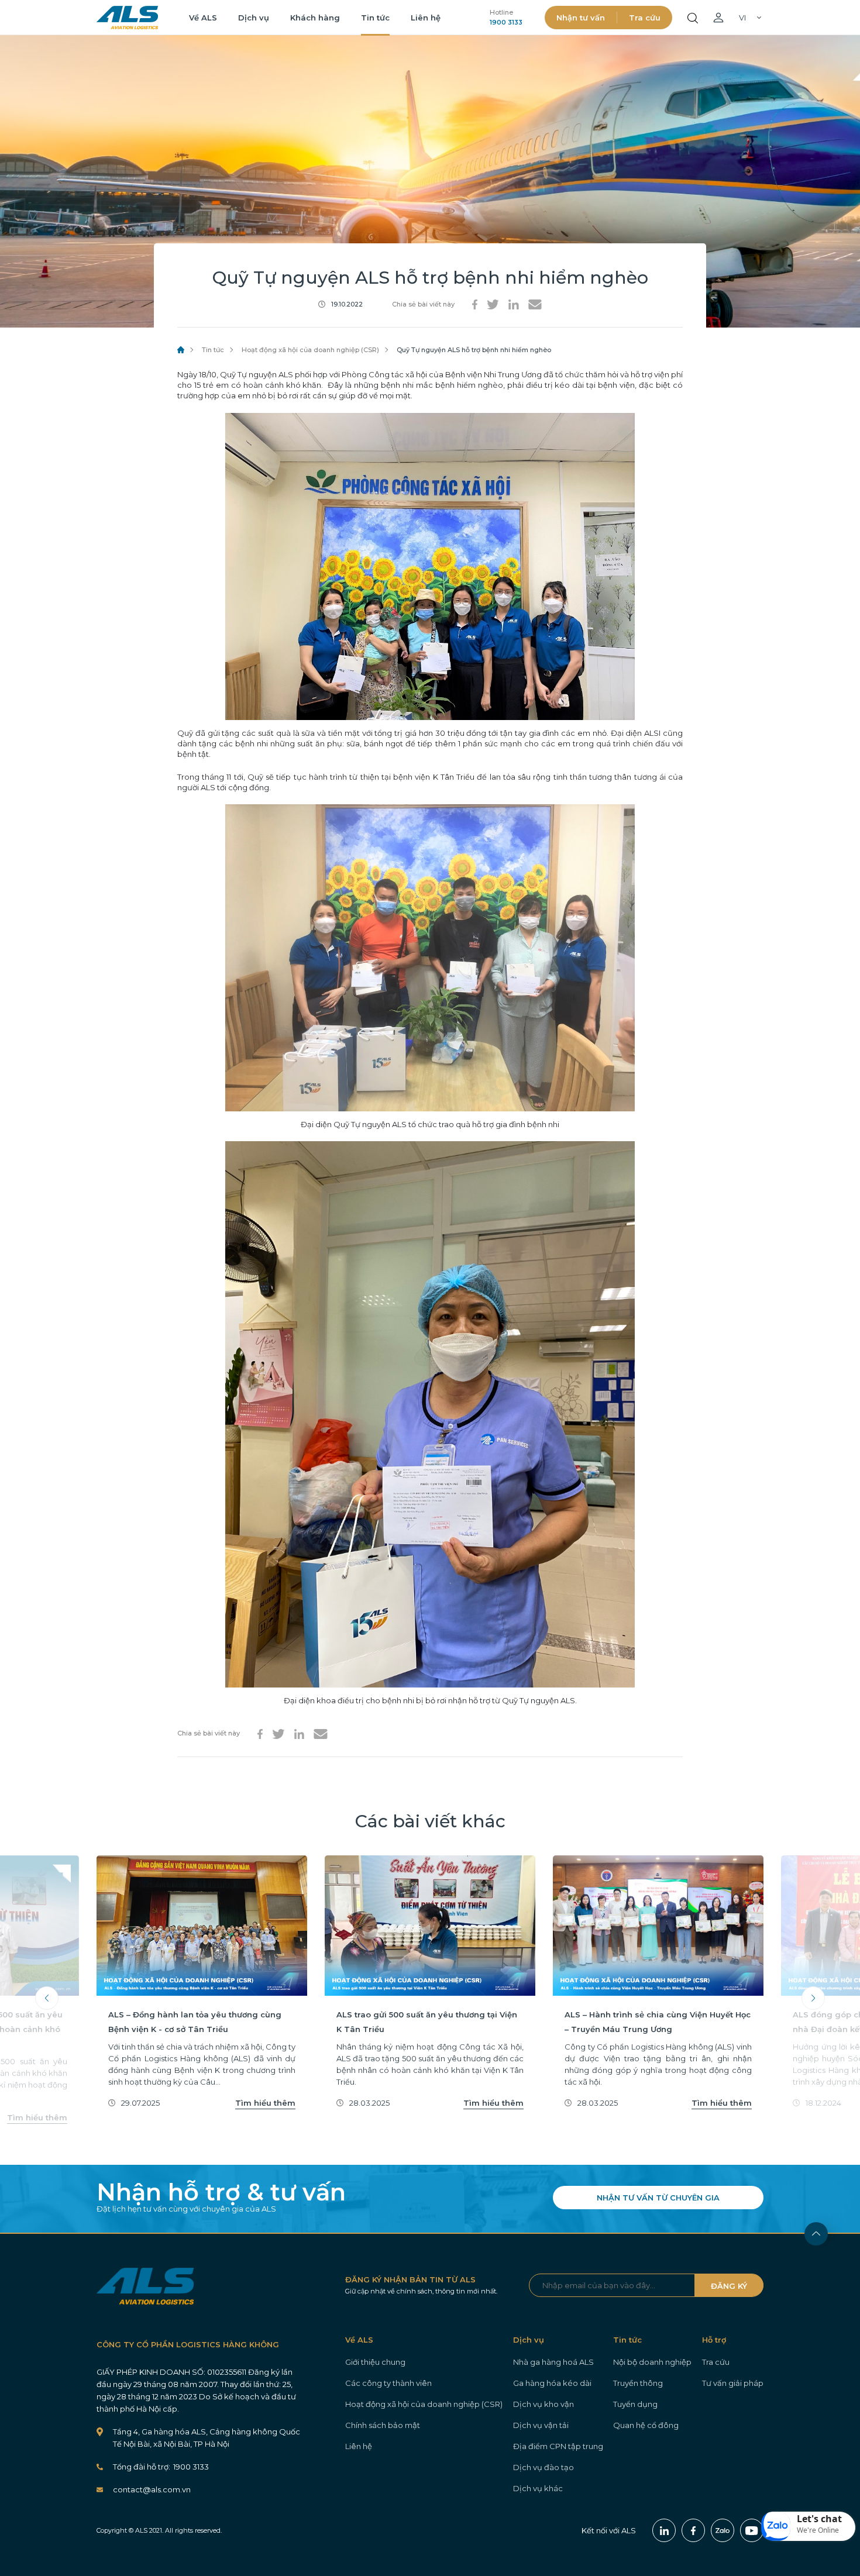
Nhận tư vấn (581, 18)
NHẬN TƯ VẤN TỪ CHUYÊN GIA (658, 2198)
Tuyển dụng (635, 2404)
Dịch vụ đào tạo (543, 2467)
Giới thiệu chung (375, 2362)
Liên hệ (426, 18)
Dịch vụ (254, 18)
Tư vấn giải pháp (733, 2383)
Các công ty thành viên (388, 2383)
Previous (47, 1998)
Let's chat (819, 2519)
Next (813, 1998)
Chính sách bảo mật (383, 2425)
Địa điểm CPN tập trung (558, 2446)
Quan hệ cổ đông (646, 2425)
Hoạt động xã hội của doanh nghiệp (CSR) (310, 350)
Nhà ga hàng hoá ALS (553, 2362)
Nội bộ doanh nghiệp (652, 2362)
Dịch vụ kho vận (543, 2404)
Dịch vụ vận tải (541, 2425)
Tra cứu (645, 18)
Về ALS (203, 18)
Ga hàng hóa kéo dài (552, 2383)
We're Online (818, 2530)
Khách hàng (315, 18)
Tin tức (375, 18)
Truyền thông (638, 2383)
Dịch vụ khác (538, 2488)
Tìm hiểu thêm (37, 2117)
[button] (809, 2526)
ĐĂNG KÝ (729, 2286)
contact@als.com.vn (152, 2489)
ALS (127, 18)
